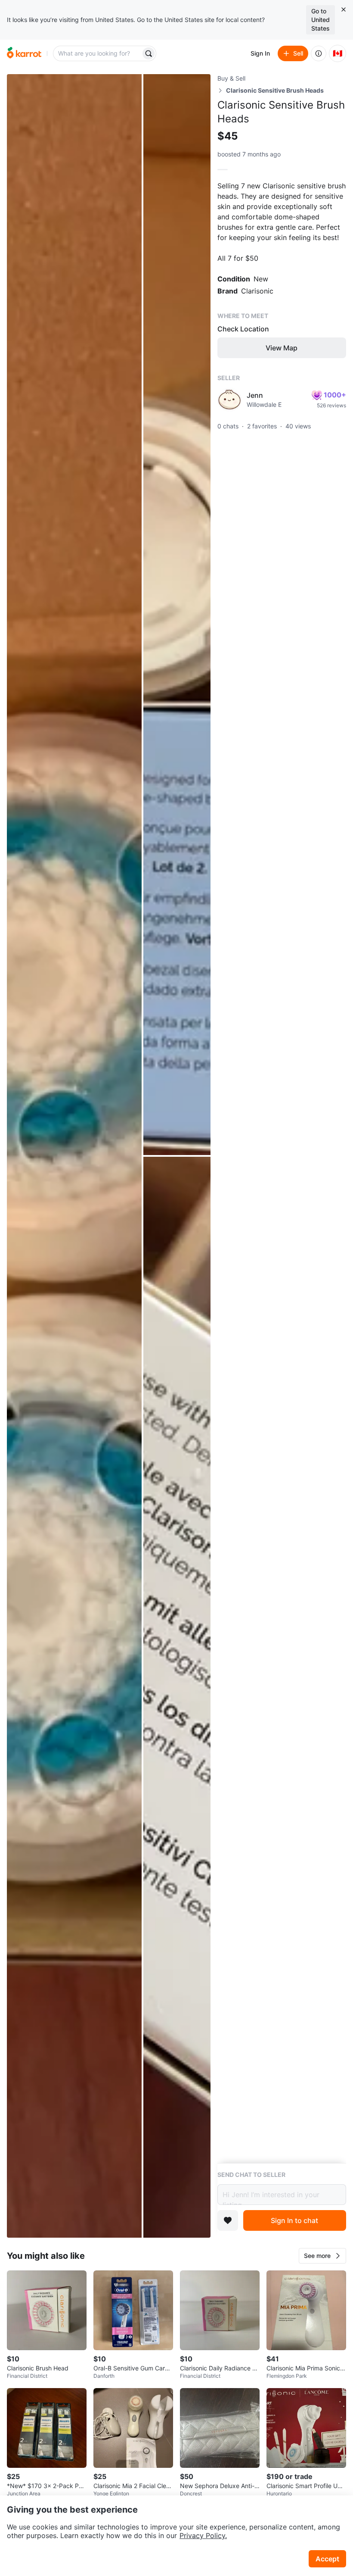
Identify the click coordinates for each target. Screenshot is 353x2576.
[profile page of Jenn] (229, 400)
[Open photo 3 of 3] (177, 1697)
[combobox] (98, 53)
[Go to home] (24, 53)
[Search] (149, 53)
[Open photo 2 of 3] (177, 615)
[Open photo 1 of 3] (74, 1156)
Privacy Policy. (203, 2535)
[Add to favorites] (228, 2220)
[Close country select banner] (344, 9)
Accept (327, 2559)
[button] (322, 2256)
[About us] (319, 53)
